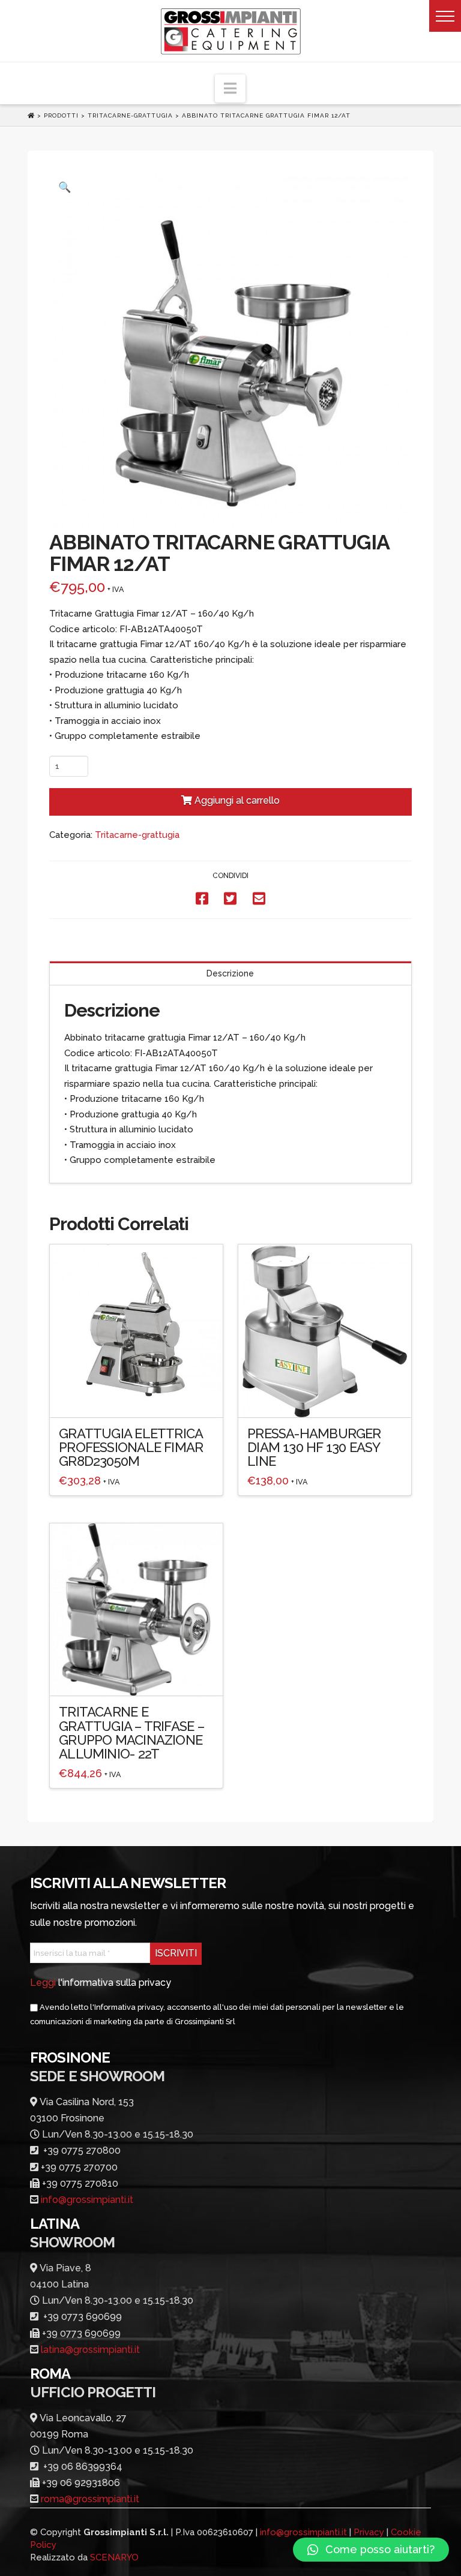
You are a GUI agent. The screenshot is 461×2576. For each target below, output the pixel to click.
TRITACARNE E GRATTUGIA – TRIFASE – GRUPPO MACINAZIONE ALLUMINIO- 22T (131, 1733)
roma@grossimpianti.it (90, 2499)
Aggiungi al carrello (237, 800)
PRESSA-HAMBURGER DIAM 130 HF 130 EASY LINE (314, 1448)
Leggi (43, 1983)
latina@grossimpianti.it (90, 2350)
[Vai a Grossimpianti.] (32, 115)
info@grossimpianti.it (87, 2200)
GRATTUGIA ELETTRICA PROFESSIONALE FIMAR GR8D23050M (131, 1448)
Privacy (369, 2532)
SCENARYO (114, 2557)
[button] (445, 16)
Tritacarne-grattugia (137, 835)
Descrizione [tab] (230, 973)
